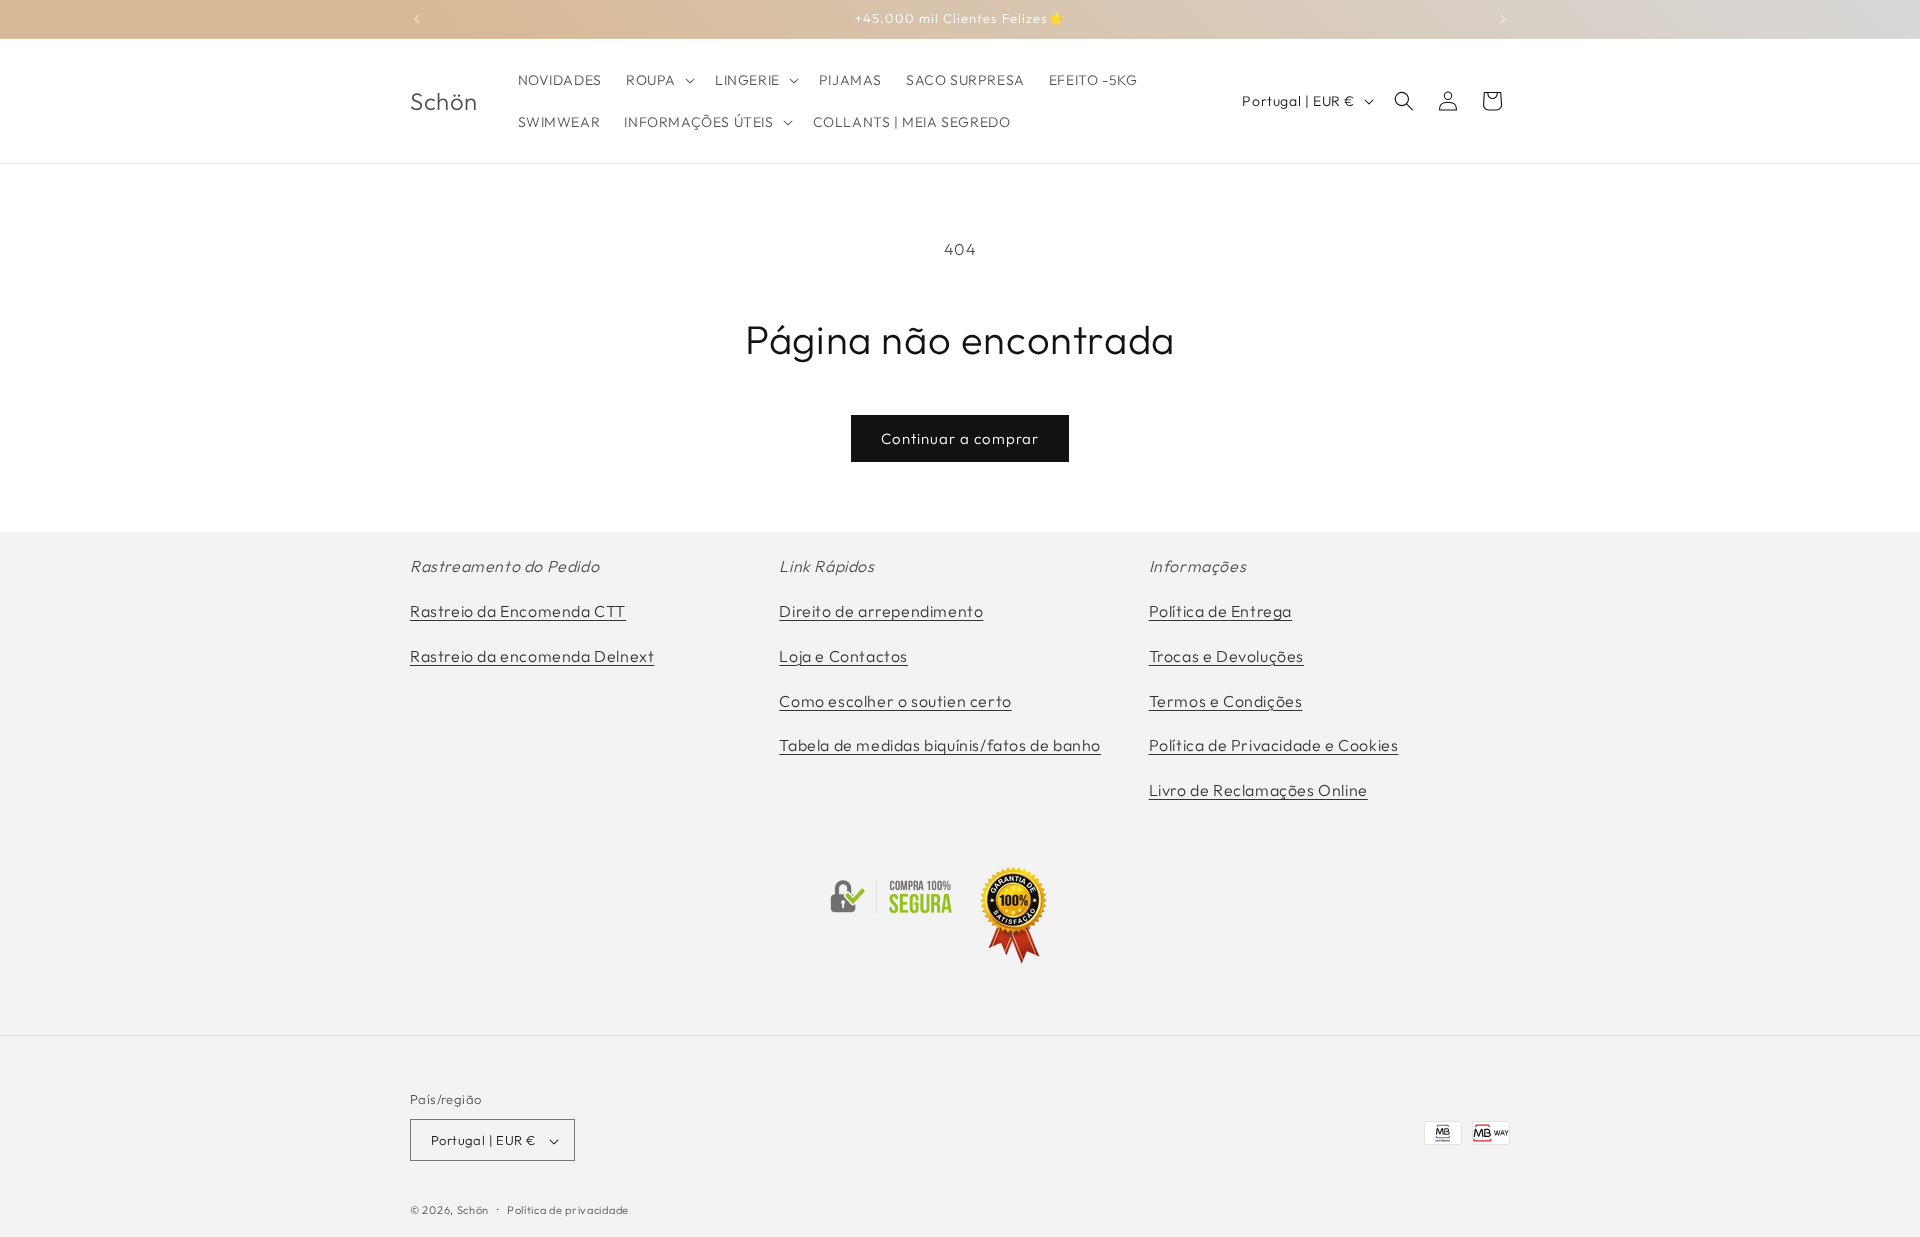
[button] (658, 80)
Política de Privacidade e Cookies (1274, 746)
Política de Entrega (1220, 611)
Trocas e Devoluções (1226, 656)
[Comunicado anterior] (417, 19)
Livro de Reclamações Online (1258, 790)
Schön (473, 1211)
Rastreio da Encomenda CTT (518, 611)
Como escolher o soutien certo (895, 701)
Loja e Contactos (843, 656)
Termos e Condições (1226, 701)
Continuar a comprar (960, 438)
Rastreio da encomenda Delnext (532, 656)
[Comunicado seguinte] (1503, 19)
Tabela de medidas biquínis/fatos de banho (940, 746)
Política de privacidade (568, 1210)
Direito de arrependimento (881, 611)
